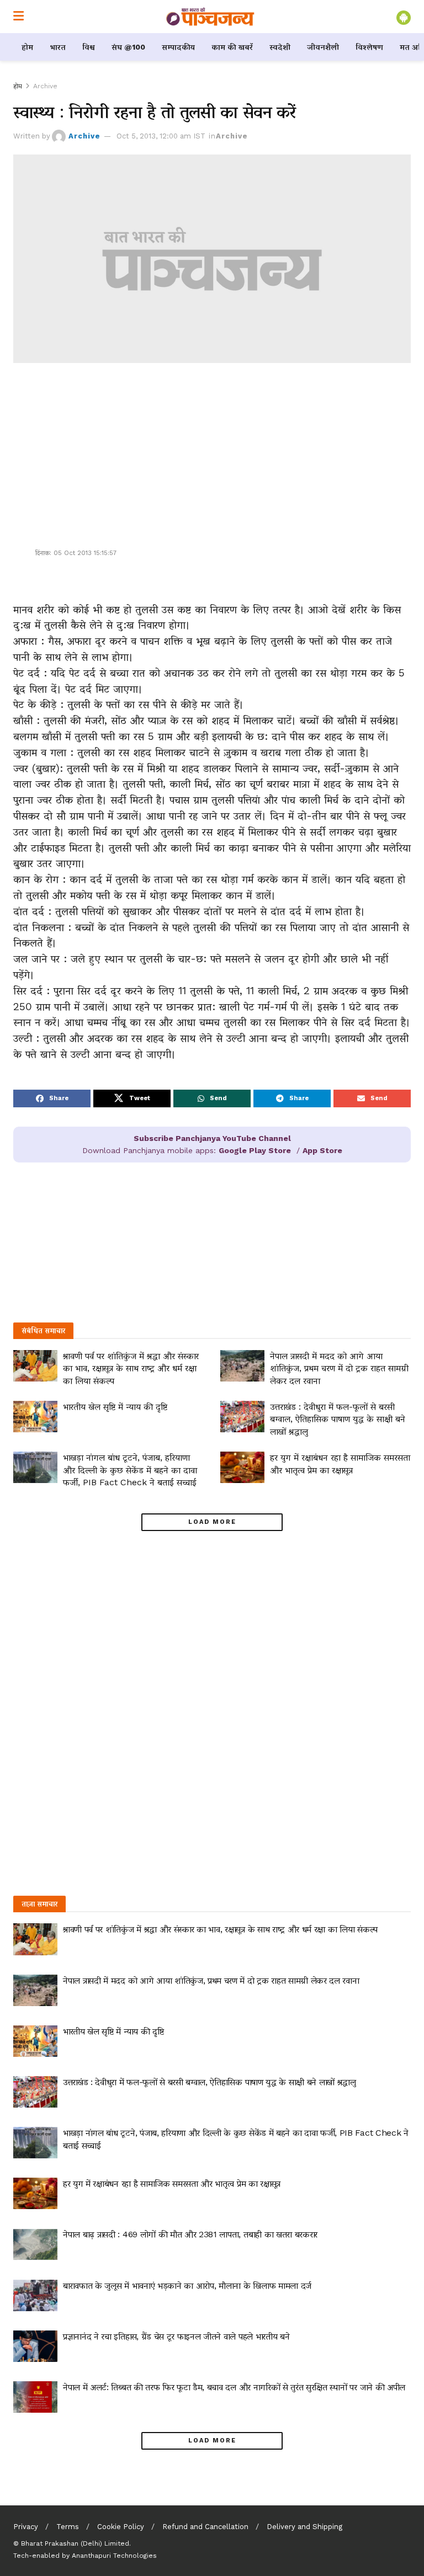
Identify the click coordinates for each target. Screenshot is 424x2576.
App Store (322, 1150)
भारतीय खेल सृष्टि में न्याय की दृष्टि (115, 1407)
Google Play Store (255, 1150)
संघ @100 (128, 47)
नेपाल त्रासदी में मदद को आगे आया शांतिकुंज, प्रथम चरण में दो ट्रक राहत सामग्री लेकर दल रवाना (339, 1368)
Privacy (26, 2527)
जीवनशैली (323, 47)
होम (27, 47)
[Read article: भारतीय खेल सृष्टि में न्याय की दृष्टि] (35, 1417)
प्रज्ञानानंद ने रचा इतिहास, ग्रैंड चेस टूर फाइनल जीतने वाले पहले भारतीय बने (176, 2336)
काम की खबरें (232, 47)
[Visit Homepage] (210, 17)
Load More (212, 1522)
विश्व (89, 47)
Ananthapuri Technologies (114, 2556)
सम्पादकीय (178, 47)
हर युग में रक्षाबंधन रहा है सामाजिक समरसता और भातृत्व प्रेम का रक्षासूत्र (172, 2183)
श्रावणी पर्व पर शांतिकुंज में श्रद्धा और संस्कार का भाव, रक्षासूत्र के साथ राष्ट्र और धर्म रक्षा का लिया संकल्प (131, 1368)
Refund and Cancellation (205, 2527)
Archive (45, 86)
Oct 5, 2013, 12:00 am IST (161, 136)
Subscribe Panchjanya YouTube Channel (212, 1138)
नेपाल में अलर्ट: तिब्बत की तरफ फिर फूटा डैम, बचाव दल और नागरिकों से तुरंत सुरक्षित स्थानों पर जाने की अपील (234, 2387)
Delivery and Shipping (304, 2527)
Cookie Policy (121, 2527)
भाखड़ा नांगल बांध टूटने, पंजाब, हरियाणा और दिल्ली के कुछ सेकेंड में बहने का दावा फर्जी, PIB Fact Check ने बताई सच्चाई (130, 1470)
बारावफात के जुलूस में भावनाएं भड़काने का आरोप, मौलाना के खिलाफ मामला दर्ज (187, 2286)
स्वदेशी (280, 47)
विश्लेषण (369, 47)
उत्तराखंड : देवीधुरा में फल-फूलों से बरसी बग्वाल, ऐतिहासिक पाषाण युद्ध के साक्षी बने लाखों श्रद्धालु (338, 1419)
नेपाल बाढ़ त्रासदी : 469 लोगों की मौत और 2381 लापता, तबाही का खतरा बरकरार (190, 2234)
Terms (68, 2527)
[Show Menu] (18, 17)
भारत (58, 47)
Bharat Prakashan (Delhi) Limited (75, 2543)
